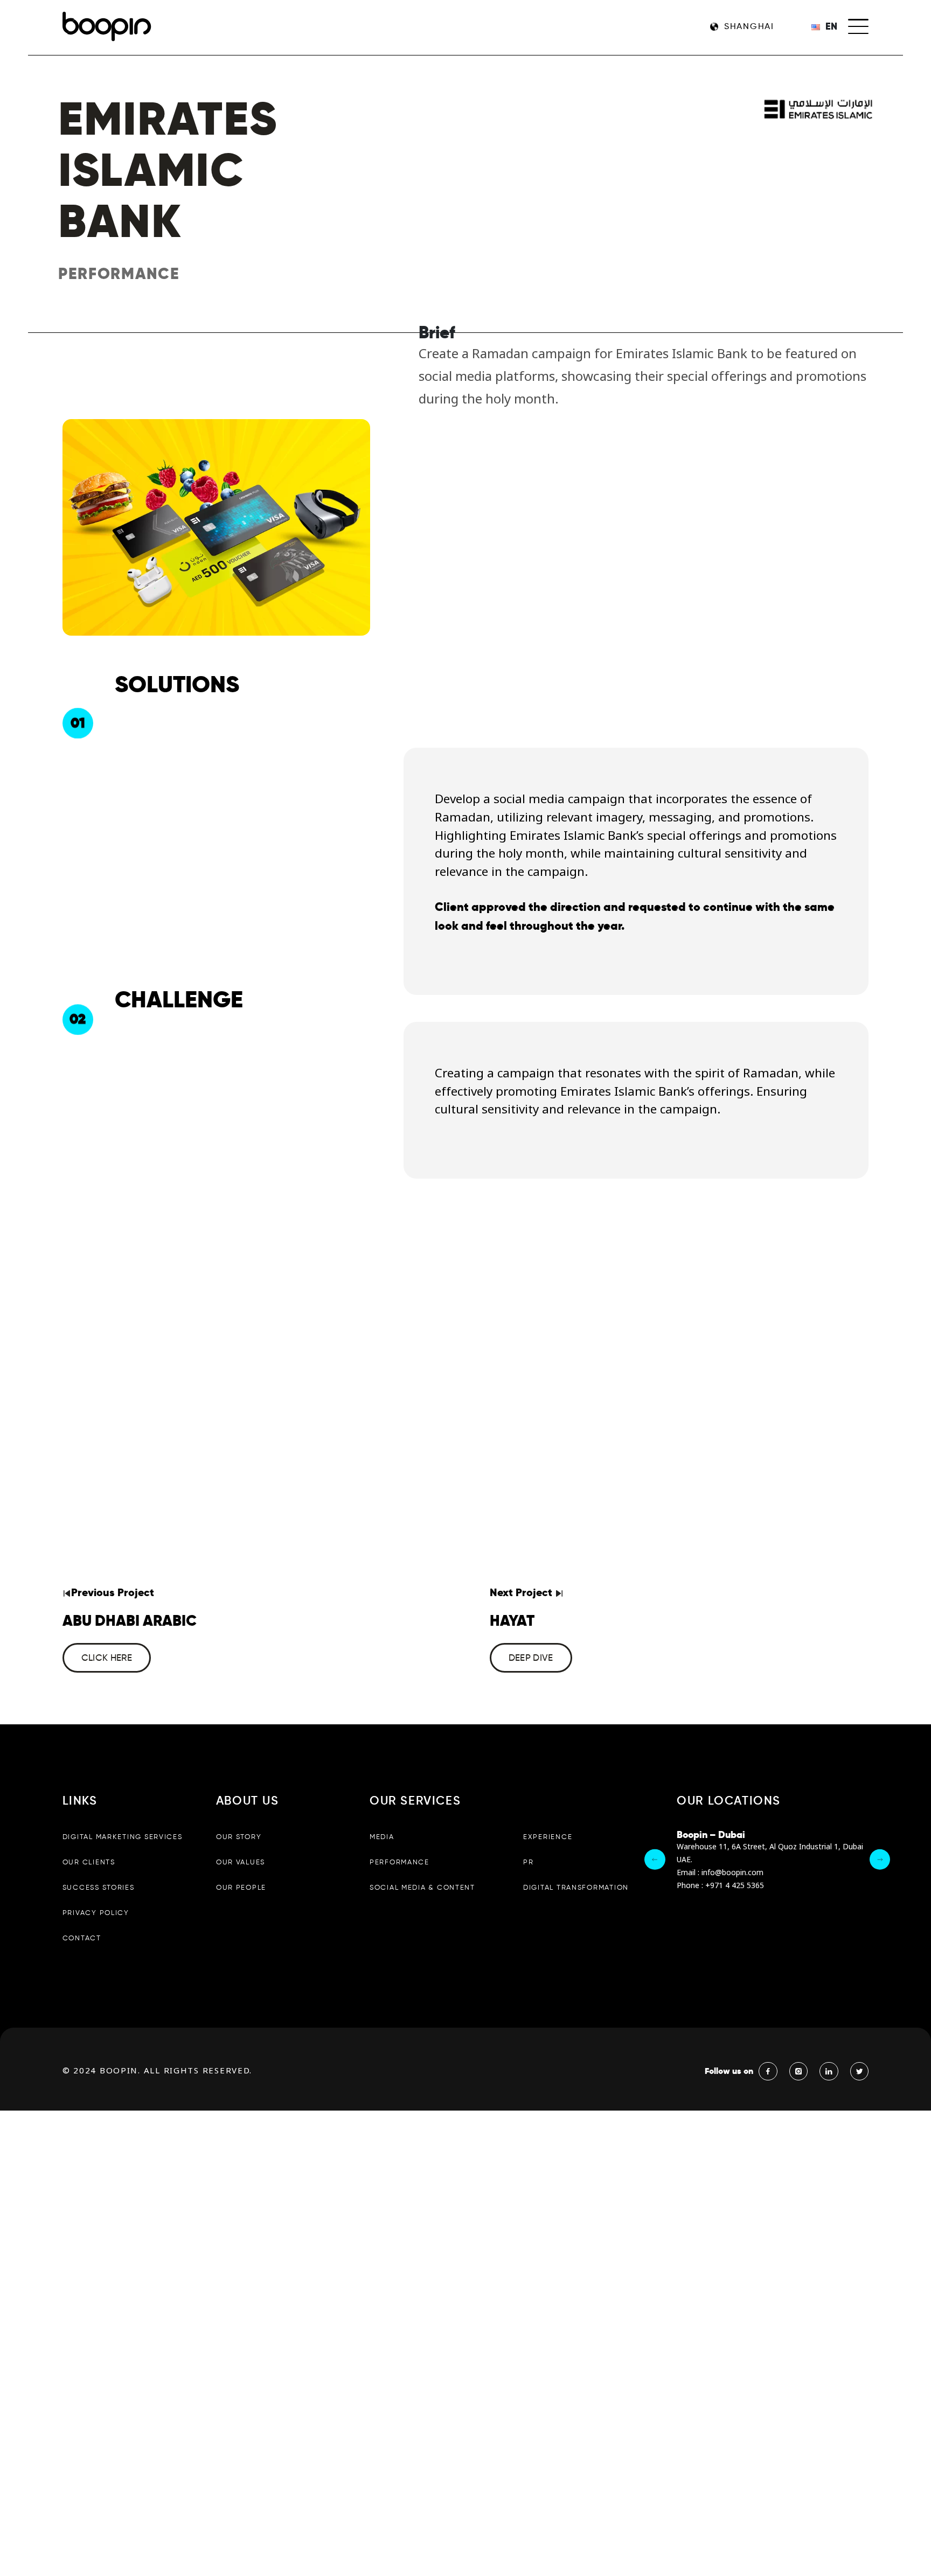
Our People (241, 1887)
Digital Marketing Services (123, 1837)
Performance (400, 1862)
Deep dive (531, 1658)
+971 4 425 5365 (735, 1886)
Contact (82, 1938)
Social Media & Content (422, 1887)
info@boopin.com (732, 1873)
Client (452, 907)
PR (528, 1862)
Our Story (239, 1837)
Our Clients (89, 1862)
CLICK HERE (107, 1658)
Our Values (241, 1862)
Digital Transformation (576, 1887)
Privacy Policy (96, 1913)
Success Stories (99, 1887)
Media (382, 1837)
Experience (548, 1837)
